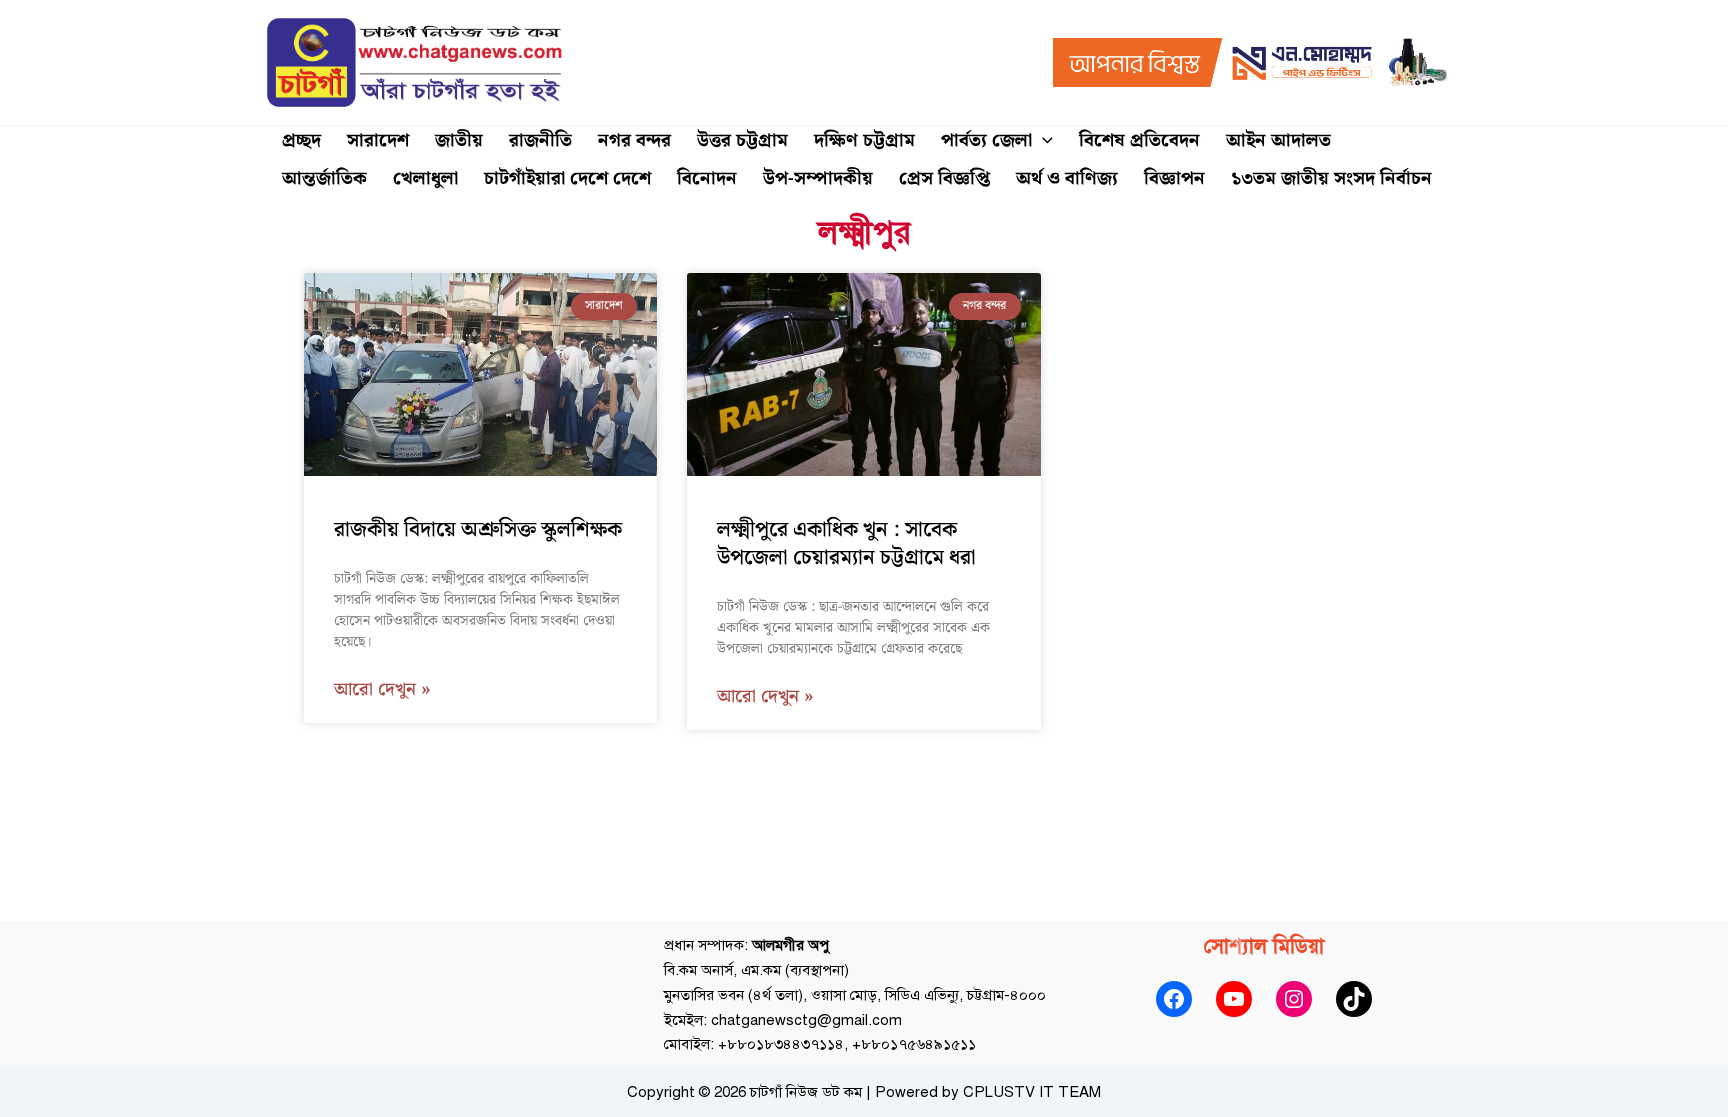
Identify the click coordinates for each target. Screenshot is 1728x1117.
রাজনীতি (540, 140)
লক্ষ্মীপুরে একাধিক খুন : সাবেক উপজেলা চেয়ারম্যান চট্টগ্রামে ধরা (846, 544)
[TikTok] (1354, 999)
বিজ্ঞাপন (1174, 178)
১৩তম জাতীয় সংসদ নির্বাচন (1331, 178)
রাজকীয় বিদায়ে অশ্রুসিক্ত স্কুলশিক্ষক (478, 530)
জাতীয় (459, 140)
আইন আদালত (1278, 140)
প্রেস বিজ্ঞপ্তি (944, 178)
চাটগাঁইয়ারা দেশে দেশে (567, 178)
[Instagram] (1294, 999)
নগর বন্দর (634, 140)
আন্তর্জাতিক (324, 178)
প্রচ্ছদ (301, 140)
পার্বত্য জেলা (986, 140)
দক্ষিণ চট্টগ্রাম (864, 140)
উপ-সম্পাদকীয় (818, 178)
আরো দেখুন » (382, 690)
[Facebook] (1174, 999)
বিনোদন (707, 178)
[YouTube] (1234, 999)
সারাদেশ (378, 140)
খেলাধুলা (425, 178)
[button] (1042, 141)
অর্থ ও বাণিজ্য (1067, 178)
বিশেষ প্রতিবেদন (1139, 140)
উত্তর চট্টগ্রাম (742, 140)
